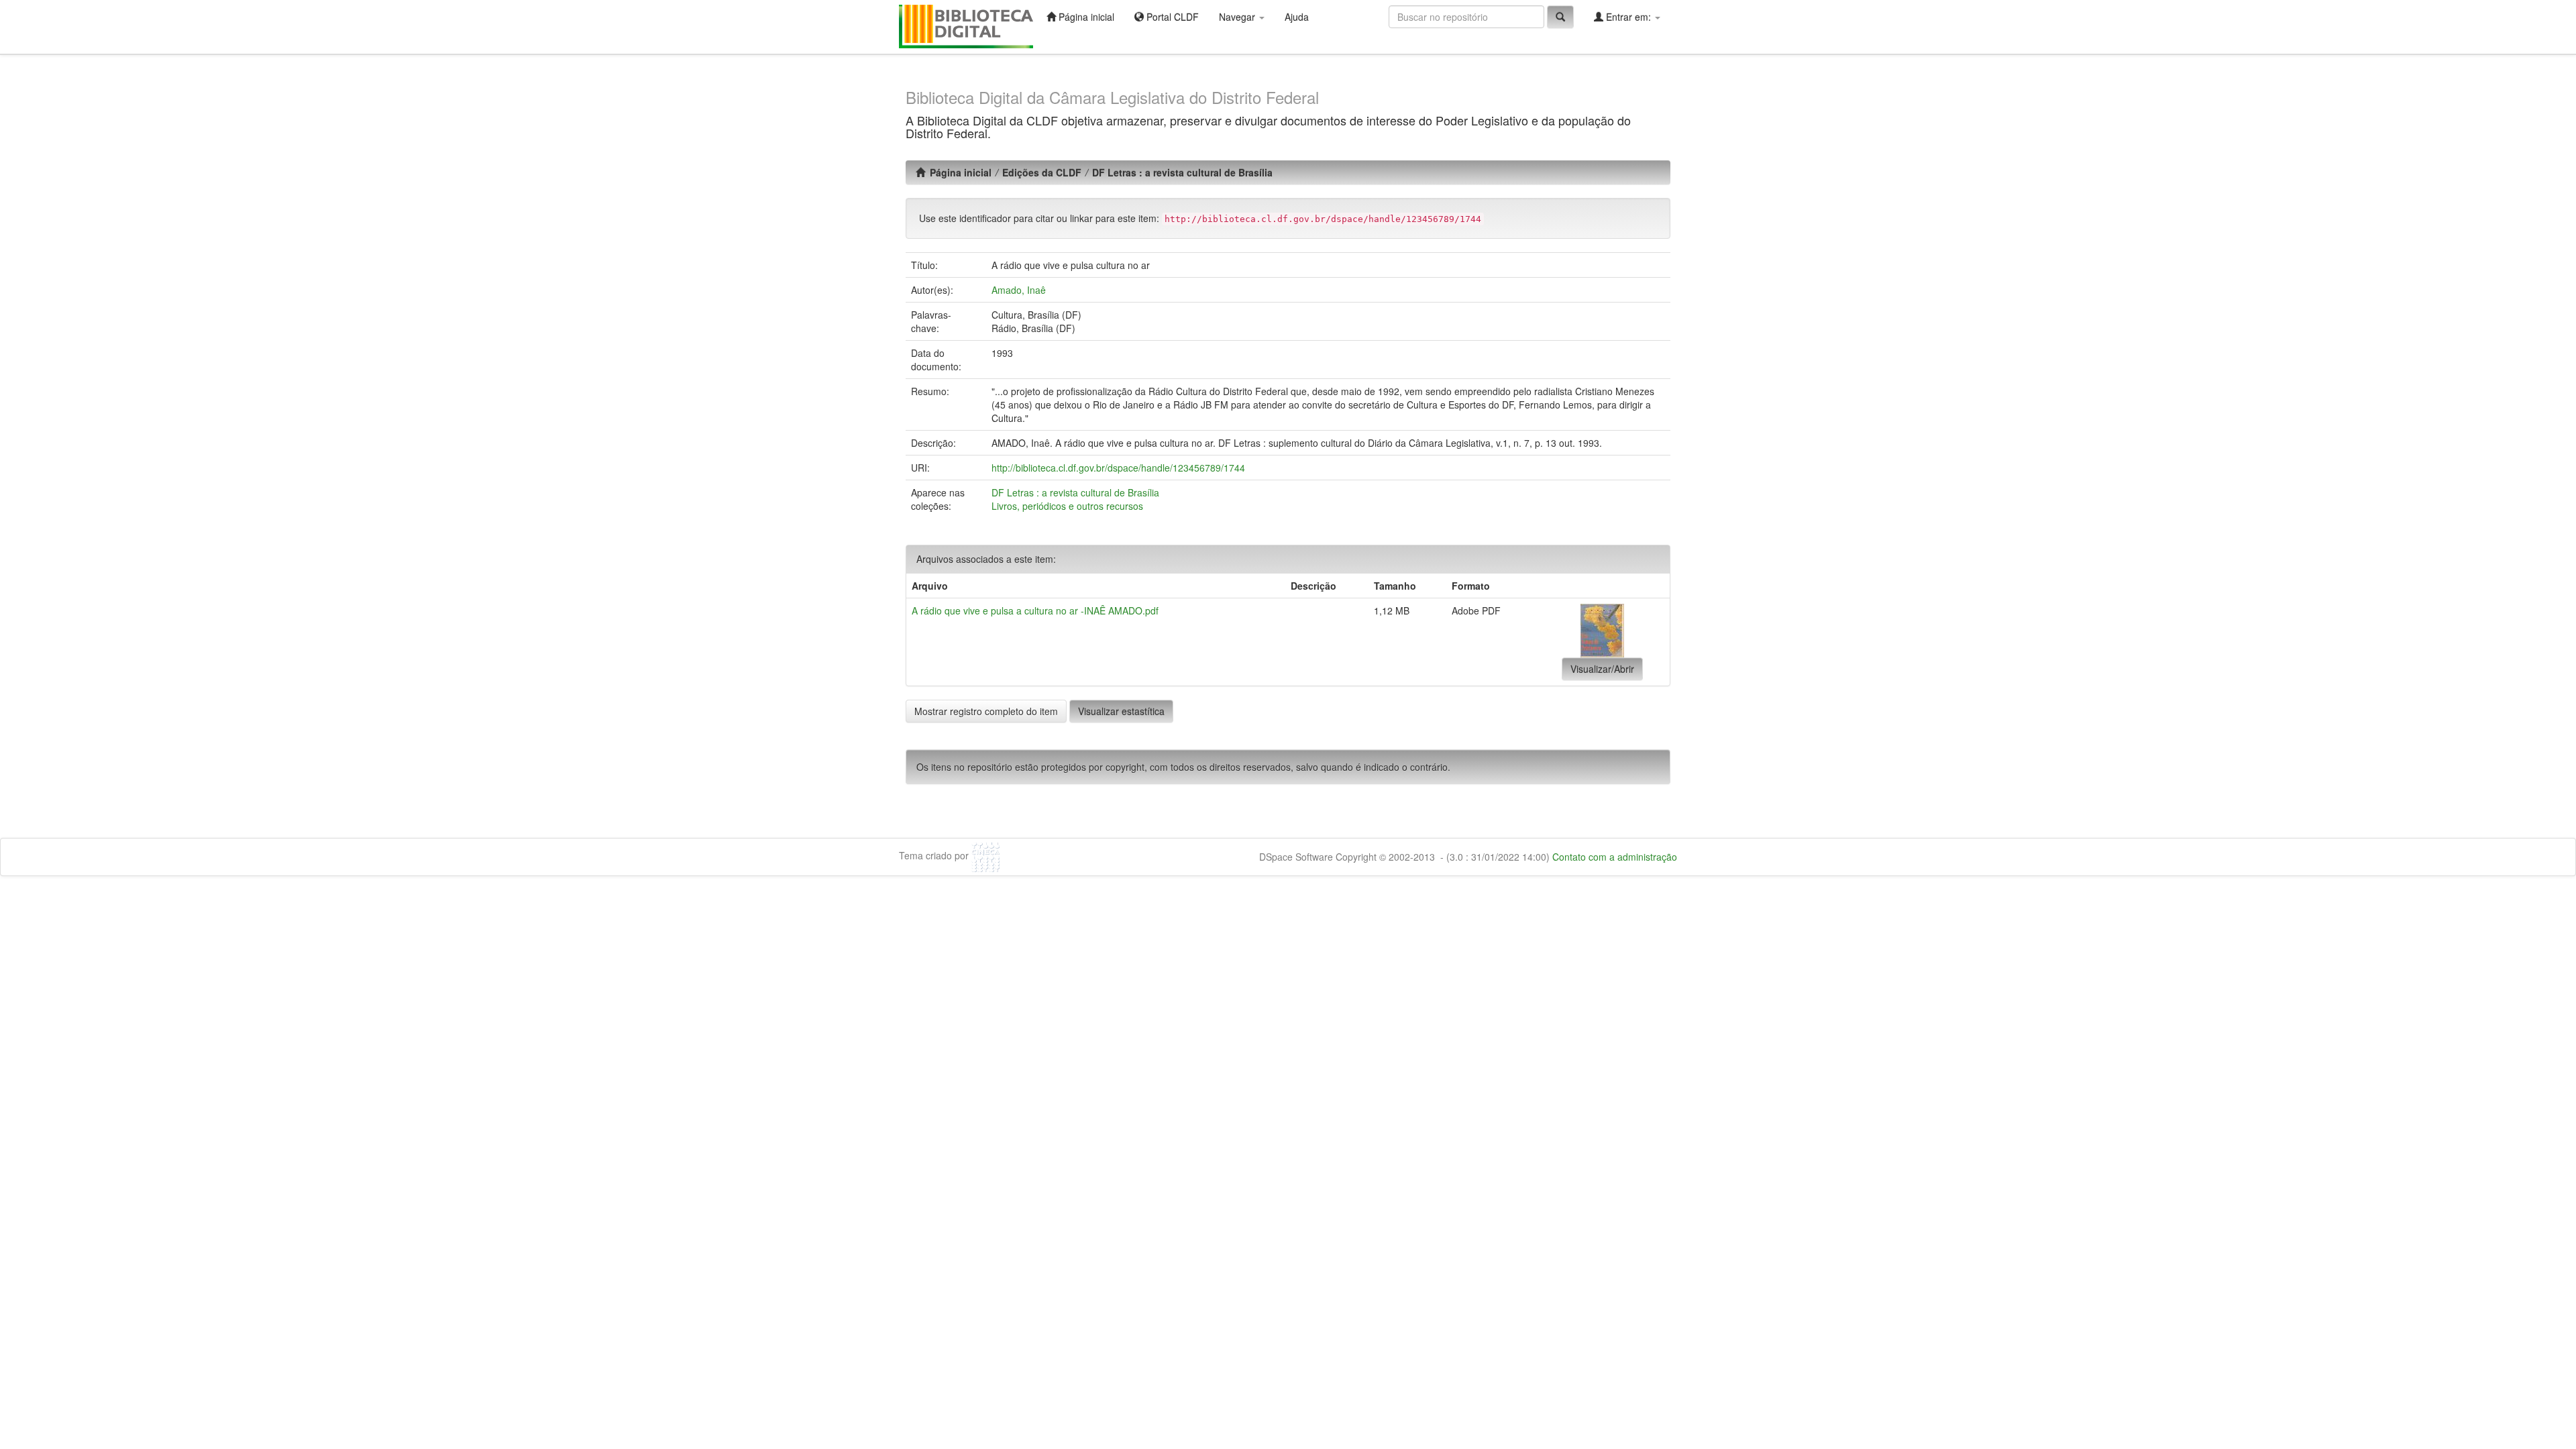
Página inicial (1085, 17)
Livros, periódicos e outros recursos (1067, 506)
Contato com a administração (1615, 857)
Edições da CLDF (1042, 172)
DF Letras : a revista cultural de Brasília (1182, 172)
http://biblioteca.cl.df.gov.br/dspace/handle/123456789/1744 (1118, 468)
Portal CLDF (1171, 17)
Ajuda (1297, 17)
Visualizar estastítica (1121, 711)
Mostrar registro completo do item (986, 711)
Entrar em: (1628, 17)
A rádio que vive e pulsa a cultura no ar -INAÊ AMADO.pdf (1035, 610)
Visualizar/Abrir (1602, 669)
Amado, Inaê (1019, 290)
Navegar (1238, 17)
